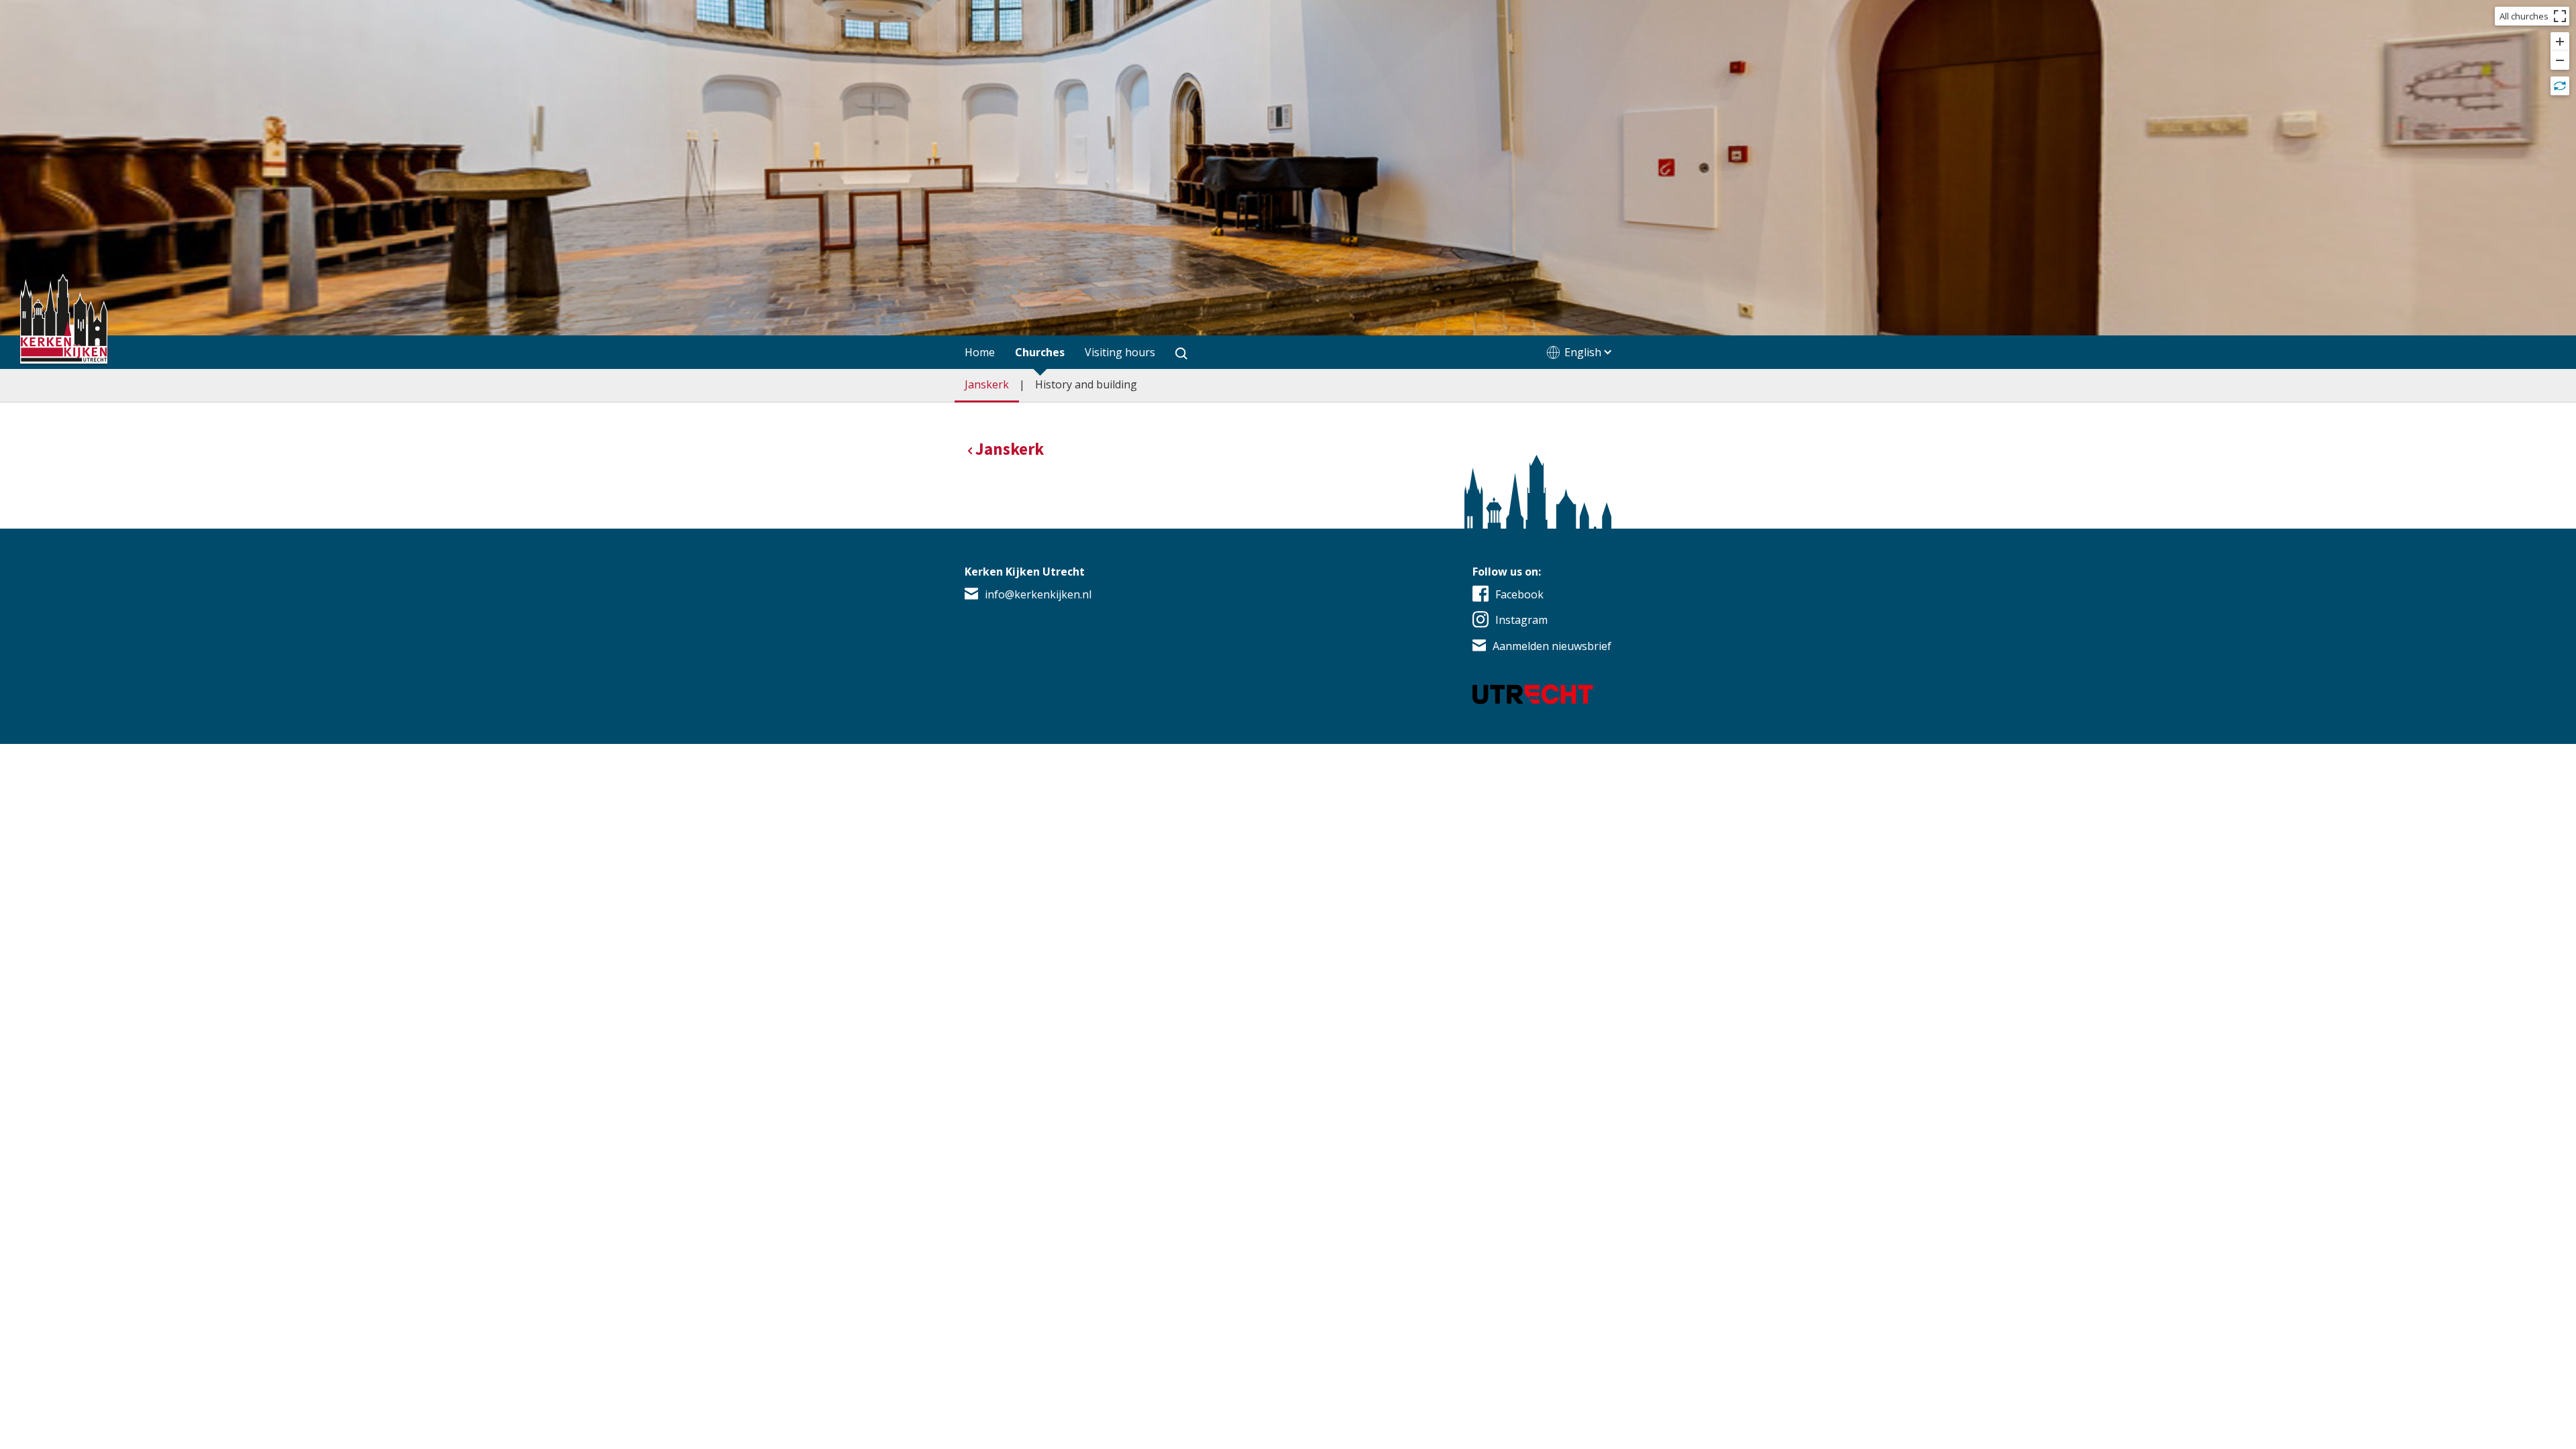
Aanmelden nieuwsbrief (1552, 646)
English (1583, 352)
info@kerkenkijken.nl (1038, 594)
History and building (1086, 384)
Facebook (1519, 594)
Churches (1040, 352)
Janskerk (987, 384)
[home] (64, 321)
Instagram (1521, 620)
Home (980, 352)
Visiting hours (1120, 352)
